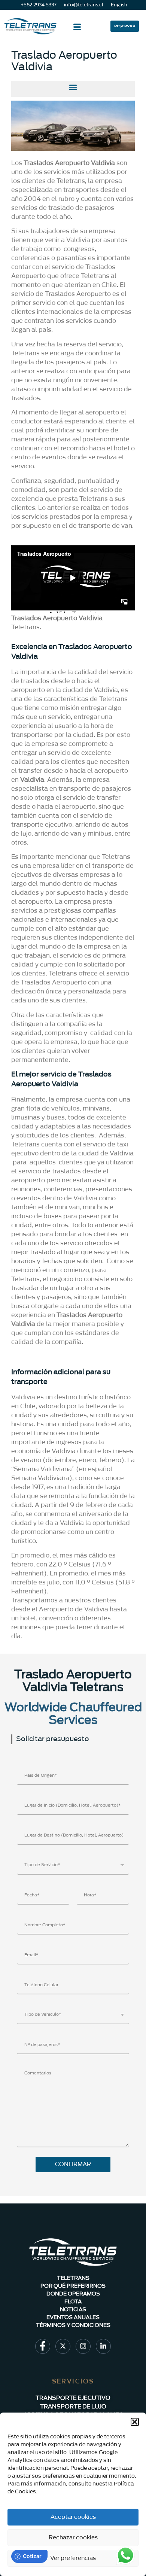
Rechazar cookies (73, 2538)
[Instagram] (83, 2346)
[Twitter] (63, 2346)
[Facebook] (43, 2346)
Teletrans (25, 627)
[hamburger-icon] (77, 28)
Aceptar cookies (73, 2517)
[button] (135, 2422)
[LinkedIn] (103, 2346)
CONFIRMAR (73, 2164)
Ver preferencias (73, 2558)
